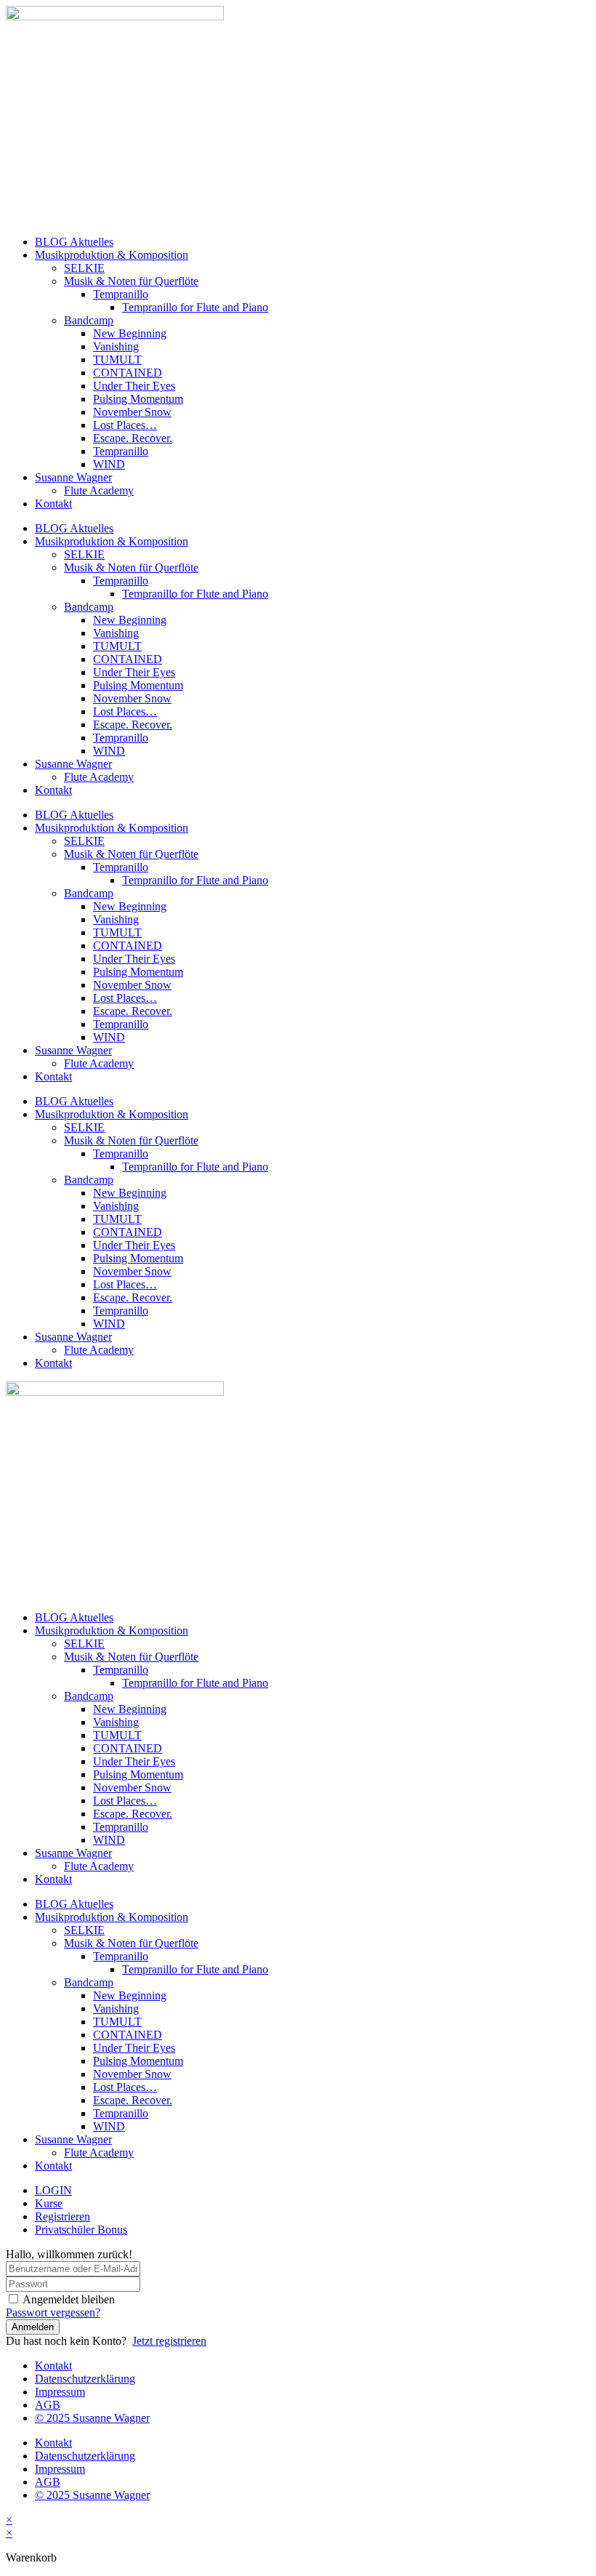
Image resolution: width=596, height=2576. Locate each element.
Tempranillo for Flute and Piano (195, 307)
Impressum (60, 2392)
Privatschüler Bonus (81, 2230)
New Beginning (130, 333)
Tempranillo (121, 294)
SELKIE (84, 268)
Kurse (49, 2203)
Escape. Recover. (133, 438)
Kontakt (53, 503)
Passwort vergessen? (53, 2312)
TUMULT (117, 360)
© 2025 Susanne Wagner (92, 2418)
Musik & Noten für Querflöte (131, 281)
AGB (48, 2405)
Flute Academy (99, 490)
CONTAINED (128, 373)
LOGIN (53, 2190)
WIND (109, 464)
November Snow (132, 412)
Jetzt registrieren (169, 2341)
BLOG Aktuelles (74, 242)
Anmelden (33, 2327)
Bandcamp (89, 320)
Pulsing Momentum (138, 399)
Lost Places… (125, 425)
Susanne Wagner (73, 477)
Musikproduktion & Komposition (112, 255)
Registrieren (63, 2216)
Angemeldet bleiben (69, 2299)
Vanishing (116, 346)
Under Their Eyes (134, 386)
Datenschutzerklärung (85, 2379)
